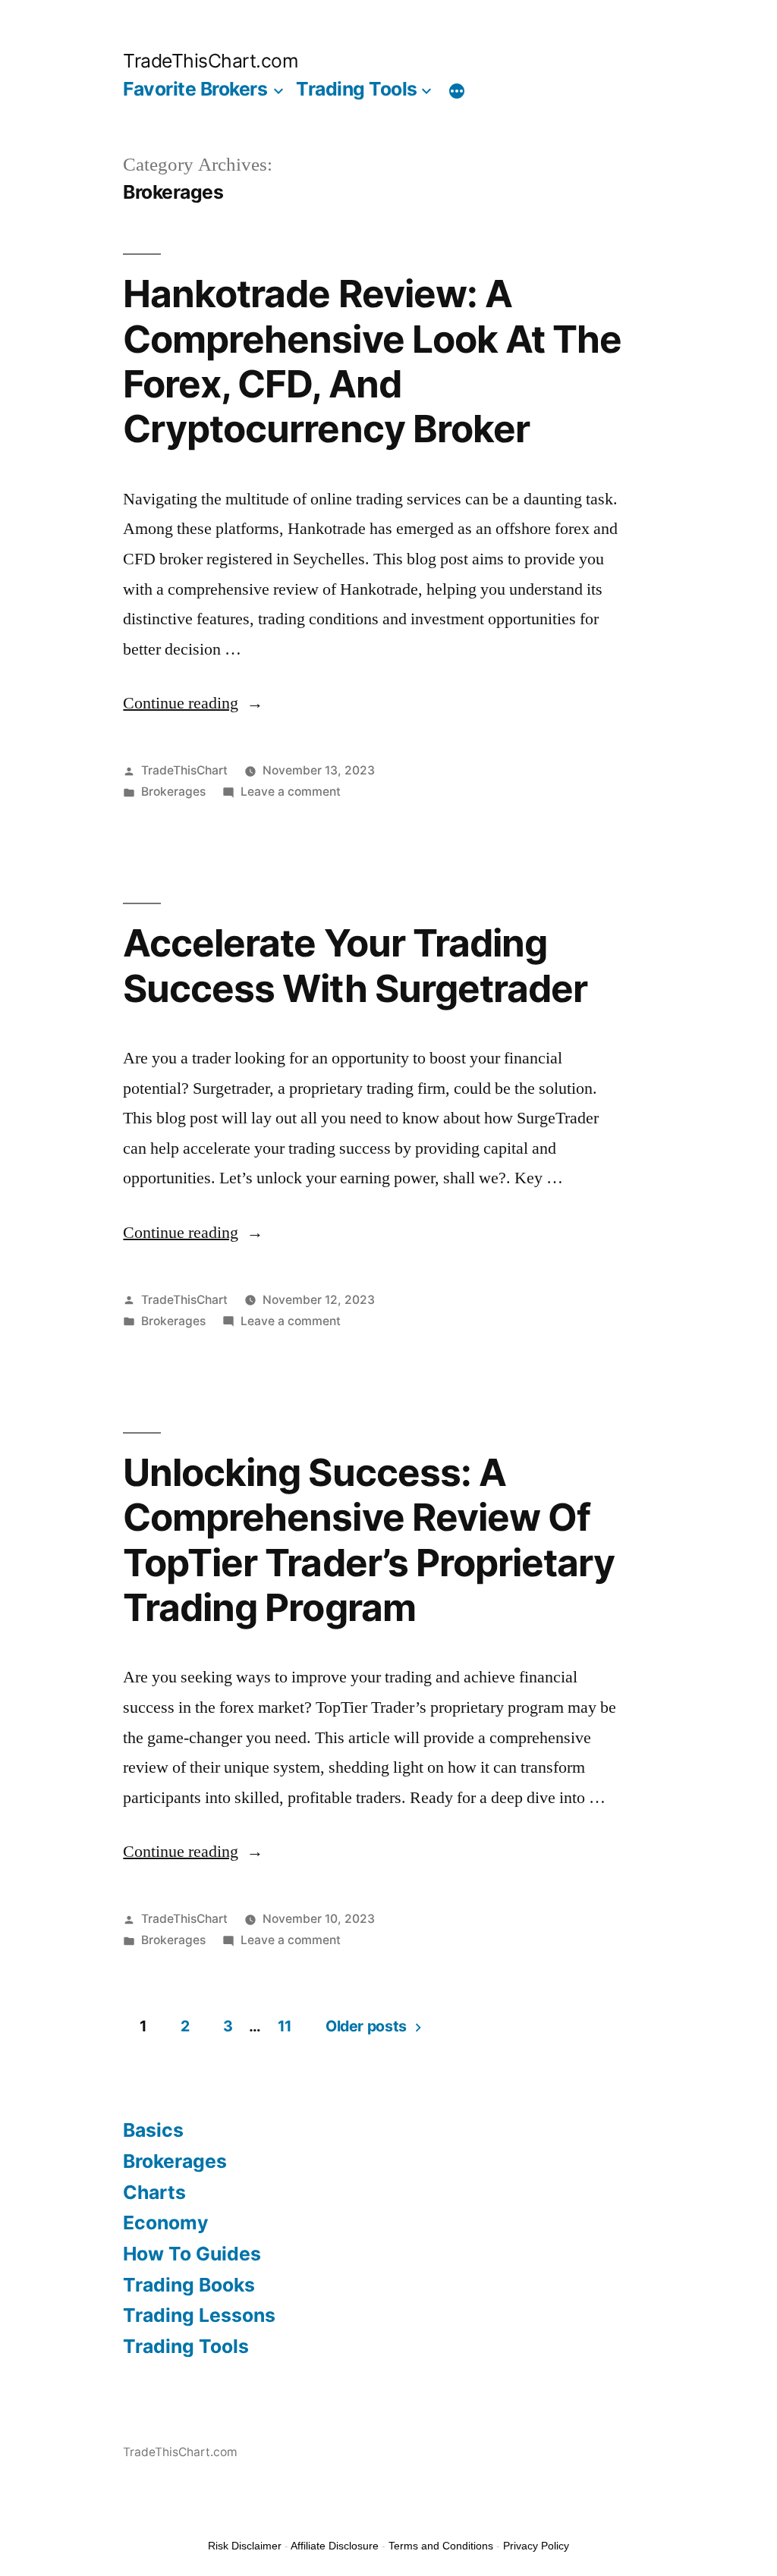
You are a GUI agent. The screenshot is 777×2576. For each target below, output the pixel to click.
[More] (457, 92)
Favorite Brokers (195, 89)
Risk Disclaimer (245, 2546)
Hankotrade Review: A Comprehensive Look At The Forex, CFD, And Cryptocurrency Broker (372, 361)
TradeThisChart (184, 770)
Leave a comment (291, 792)
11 (285, 2026)
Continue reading (193, 703)
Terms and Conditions (441, 2546)
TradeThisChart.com (211, 61)
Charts (154, 2192)
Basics (153, 2130)
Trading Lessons (199, 2315)
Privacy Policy (536, 2546)
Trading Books (189, 2285)
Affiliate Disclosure (335, 2546)
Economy (166, 2223)
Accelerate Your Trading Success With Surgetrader (355, 965)
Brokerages (173, 792)
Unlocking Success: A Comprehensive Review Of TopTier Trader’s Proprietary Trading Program (368, 1540)
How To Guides (192, 2254)
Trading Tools (357, 89)
